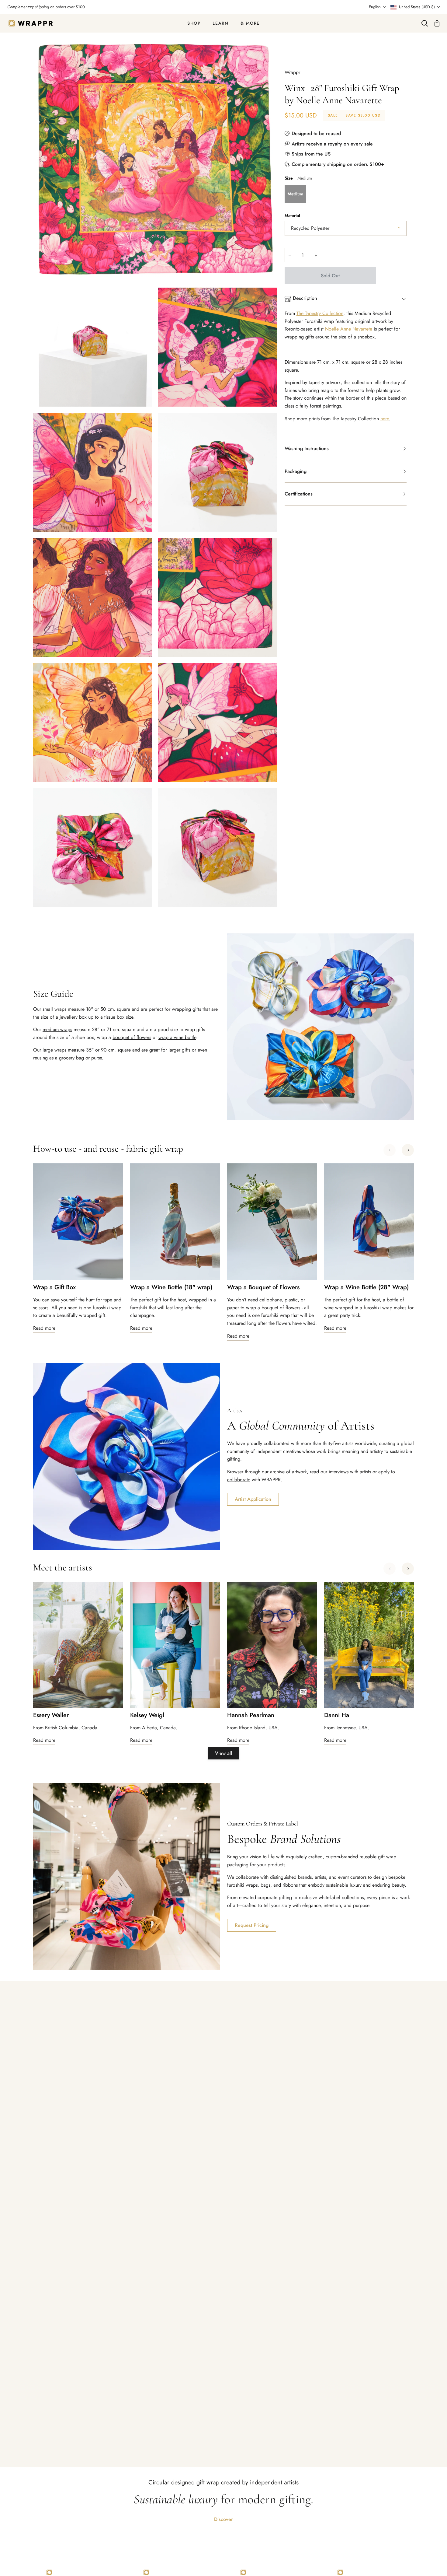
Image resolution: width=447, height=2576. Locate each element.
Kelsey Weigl (147, 1715)
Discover (223, 2519)
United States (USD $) (417, 7)
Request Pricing (252, 1925)
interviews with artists (350, 1472)
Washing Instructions (307, 448)
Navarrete (362, 329)
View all (223, 1753)
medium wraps (57, 1029)
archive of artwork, (289, 1472)
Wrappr (292, 72)
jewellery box (73, 1017)
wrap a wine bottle (177, 1037)
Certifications (299, 494)
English (375, 7)
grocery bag (71, 1058)
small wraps (54, 1009)
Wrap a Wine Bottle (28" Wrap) (366, 1287)
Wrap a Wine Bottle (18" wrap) (171, 1287)
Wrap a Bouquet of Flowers (263, 1287)
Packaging (296, 471)
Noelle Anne (338, 329)
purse (97, 1058)
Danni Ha (337, 1715)
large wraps (54, 1050)
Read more (44, 1328)
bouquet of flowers (132, 1037)
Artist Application (253, 1499)
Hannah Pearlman (251, 1715)
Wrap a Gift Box (54, 1287)
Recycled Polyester (310, 228)
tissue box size (119, 1017)
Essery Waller (51, 1715)
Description (305, 298)
